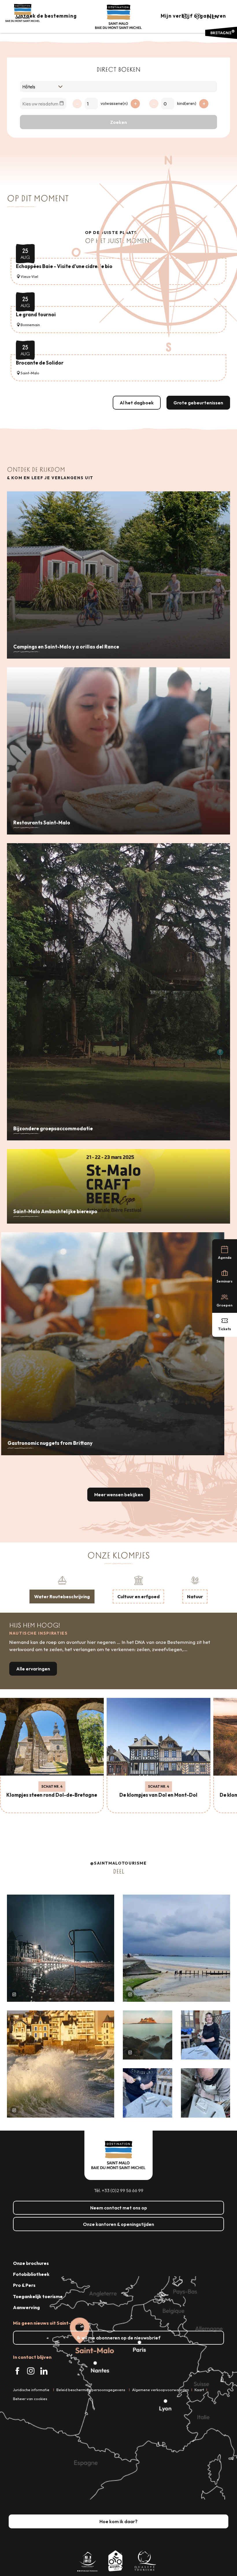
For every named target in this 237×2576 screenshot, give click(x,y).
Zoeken (118, 122)
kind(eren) (187, 103)
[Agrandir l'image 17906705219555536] (61, 2064)
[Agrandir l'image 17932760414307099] (148, 2035)
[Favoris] (198, 16)
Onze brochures (31, 2263)
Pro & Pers (24, 2285)
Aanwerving (26, 2307)
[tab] (62, 1589)
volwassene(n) (114, 103)
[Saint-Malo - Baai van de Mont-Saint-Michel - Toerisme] (118, 17)
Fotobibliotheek (31, 2274)
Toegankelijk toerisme (38, 2296)
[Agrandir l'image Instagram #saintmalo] (61, 1948)
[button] (185, 16)
